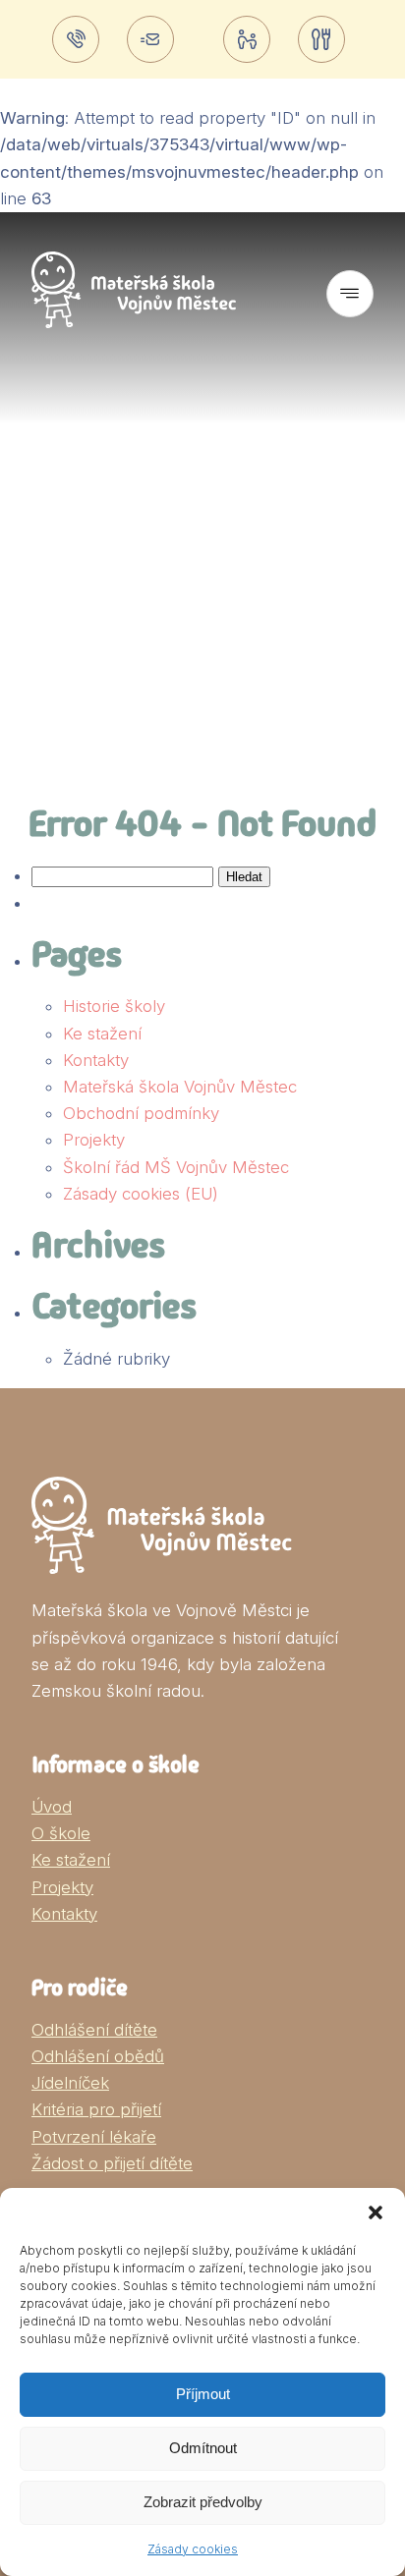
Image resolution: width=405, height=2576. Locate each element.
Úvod (52, 1807)
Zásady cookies (193, 2549)
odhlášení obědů (325, 39)
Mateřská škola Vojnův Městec (180, 1087)
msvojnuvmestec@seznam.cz (154, 39)
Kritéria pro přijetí (96, 2109)
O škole (61, 1833)
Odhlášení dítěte (94, 2030)
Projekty (94, 1140)
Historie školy (114, 1006)
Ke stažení (102, 1034)
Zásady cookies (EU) (141, 1194)
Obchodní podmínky (141, 1113)
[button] (376, 2212)
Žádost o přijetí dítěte (112, 2163)
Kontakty (96, 1060)
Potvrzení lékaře (94, 2137)
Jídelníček (70, 2083)
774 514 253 (80, 39)
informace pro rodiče (251, 39)
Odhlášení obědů (98, 2056)
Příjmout (203, 2394)
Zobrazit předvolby (203, 2502)
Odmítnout (203, 2448)
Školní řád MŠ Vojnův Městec (176, 1167)
